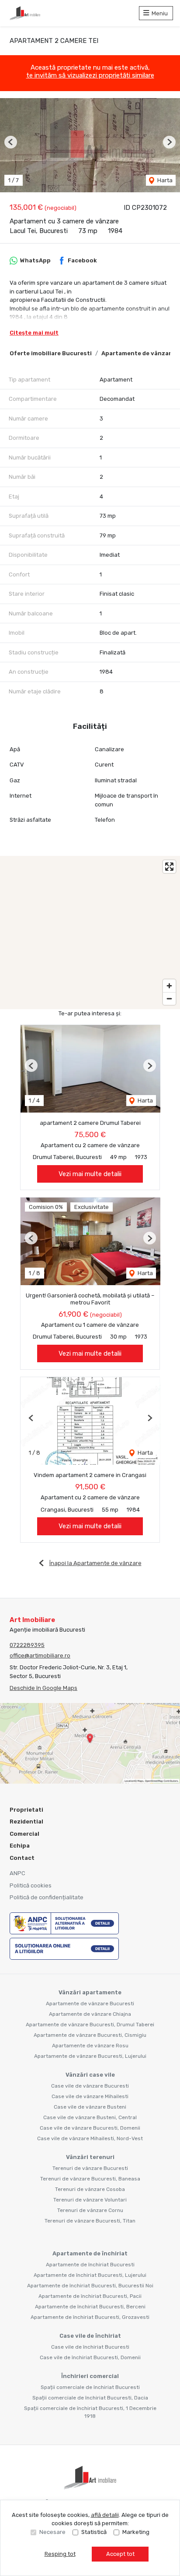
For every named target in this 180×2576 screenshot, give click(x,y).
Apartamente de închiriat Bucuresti (90, 2265)
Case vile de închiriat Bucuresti (90, 2347)
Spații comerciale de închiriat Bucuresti (90, 2387)
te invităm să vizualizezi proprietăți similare (90, 75)
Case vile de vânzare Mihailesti (90, 2096)
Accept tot (120, 2554)
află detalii (105, 2515)
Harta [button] (164, 180)
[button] (11, 142)
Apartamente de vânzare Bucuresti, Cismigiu (90, 2035)
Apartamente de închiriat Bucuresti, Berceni (90, 2307)
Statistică (94, 2532)
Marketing (136, 2532)
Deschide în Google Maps (43, 1688)
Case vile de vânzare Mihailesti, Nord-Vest (90, 2138)
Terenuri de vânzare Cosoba (90, 2189)
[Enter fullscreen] (169, 867)
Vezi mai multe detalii (90, 1174)
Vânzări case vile (90, 2075)
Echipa (20, 1846)
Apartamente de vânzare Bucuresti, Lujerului (90, 2056)
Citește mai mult (34, 333)
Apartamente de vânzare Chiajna (90, 2014)
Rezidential (26, 1822)
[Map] (90, 933)
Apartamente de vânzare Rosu (90, 2046)
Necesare (52, 2532)
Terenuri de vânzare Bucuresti (90, 2168)
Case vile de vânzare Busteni (90, 2107)
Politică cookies (31, 1885)
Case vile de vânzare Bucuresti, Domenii (90, 2128)
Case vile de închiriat (90, 2336)
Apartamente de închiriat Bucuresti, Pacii (90, 2296)
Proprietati (26, 1810)
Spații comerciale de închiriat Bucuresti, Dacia (90, 2398)
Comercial (24, 1834)
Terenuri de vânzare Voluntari (90, 2200)
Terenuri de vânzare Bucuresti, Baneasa (90, 2179)
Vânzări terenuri (90, 2157)
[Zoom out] (169, 998)
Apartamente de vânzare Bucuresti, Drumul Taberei (90, 2025)
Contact (22, 1858)
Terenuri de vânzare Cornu (90, 2210)
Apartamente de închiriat (90, 2253)
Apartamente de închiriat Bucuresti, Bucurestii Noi (90, 2286)
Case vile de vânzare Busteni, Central (90, 2117)
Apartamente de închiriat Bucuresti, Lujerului (90, 2275)
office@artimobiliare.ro (40, 1655)
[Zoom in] (169, 986)
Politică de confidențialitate (47, 1897)
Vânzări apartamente (90, 1992)
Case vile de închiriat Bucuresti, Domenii (90, 2357)
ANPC (17, 1873)
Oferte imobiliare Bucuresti (51, 353)
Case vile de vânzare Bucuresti (90, 2086)
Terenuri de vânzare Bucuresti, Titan (90, 2221)
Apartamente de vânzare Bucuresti (90, 2004)
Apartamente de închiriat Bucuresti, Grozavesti (90, 2317)
